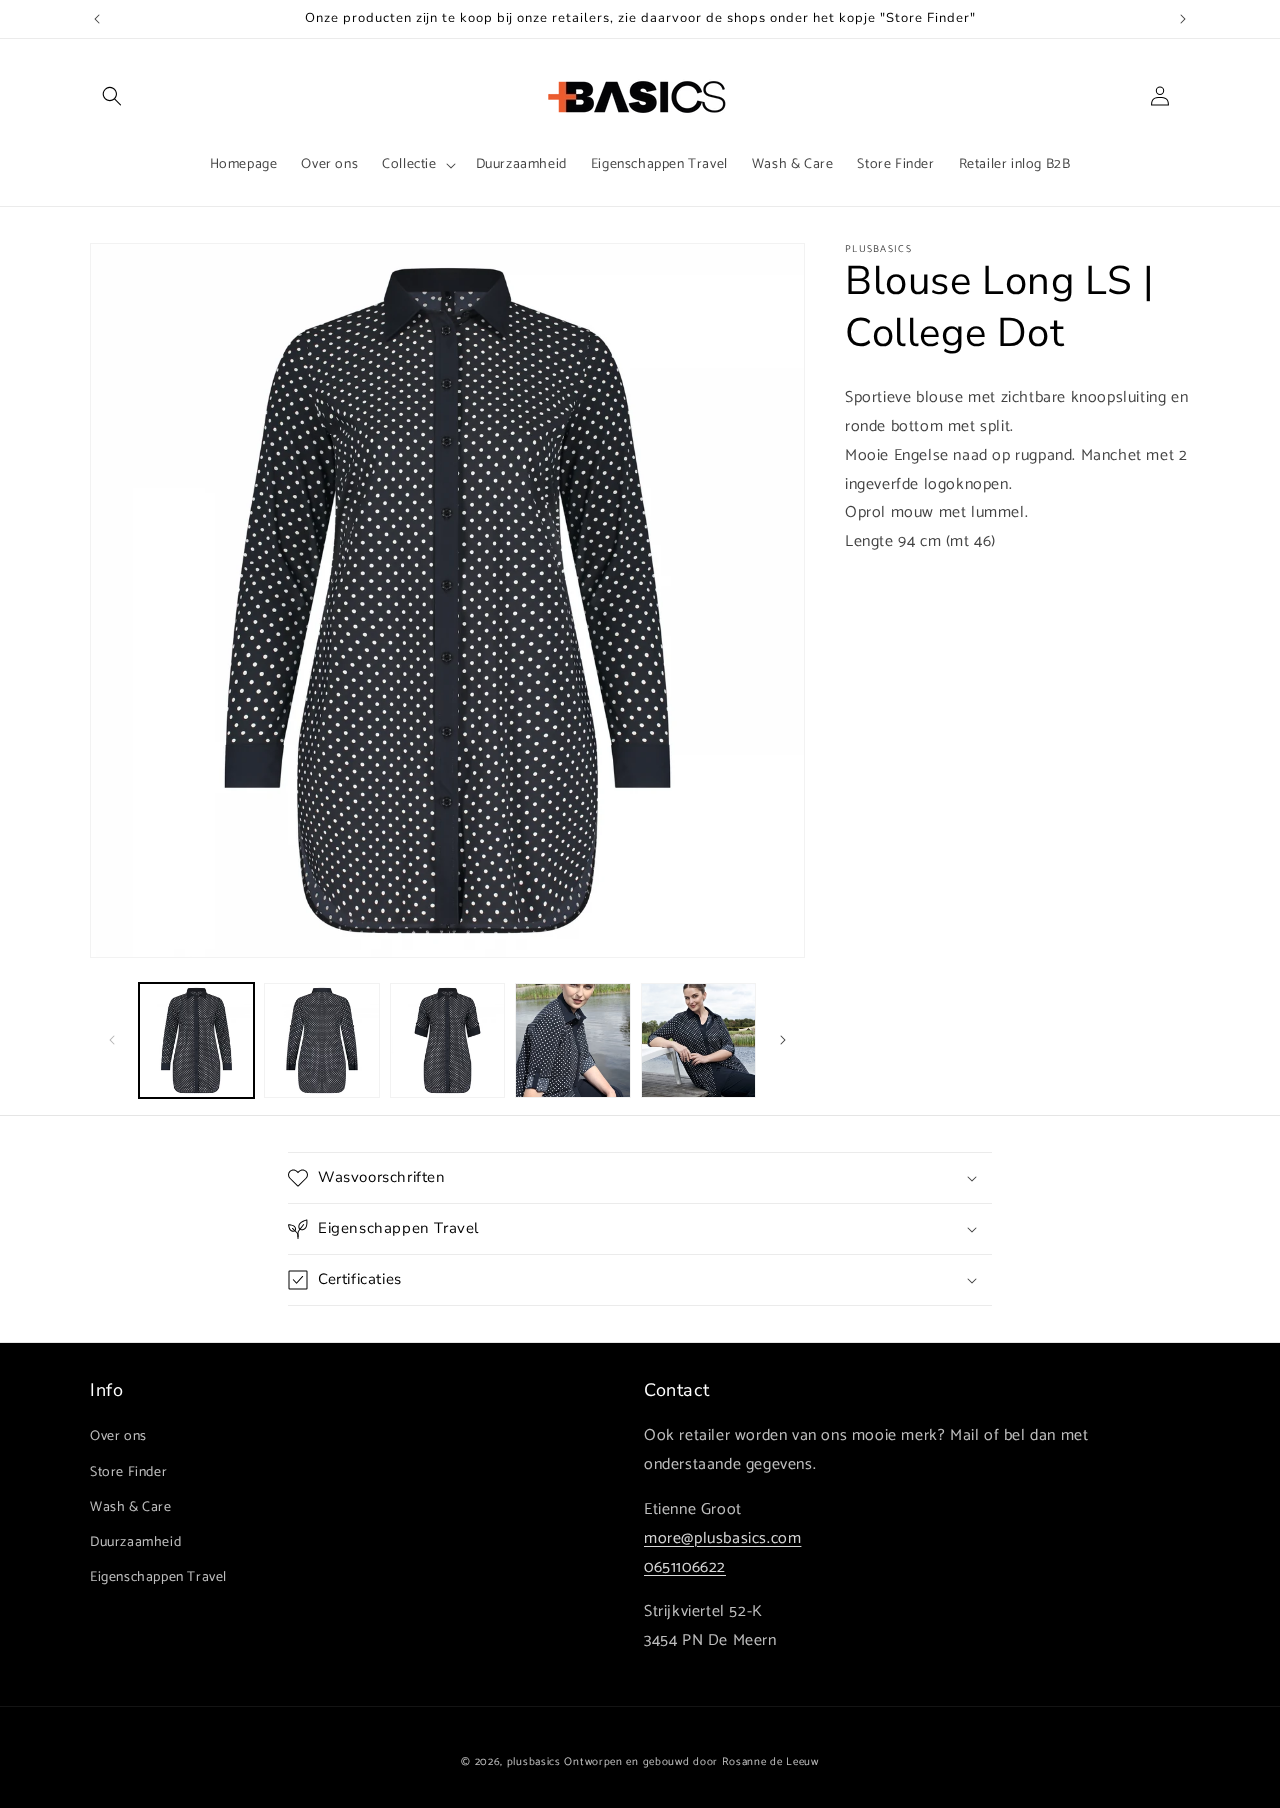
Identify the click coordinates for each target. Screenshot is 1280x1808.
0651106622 (685, 1567)
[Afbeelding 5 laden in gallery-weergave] (698, 1040)
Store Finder (128, 1472)
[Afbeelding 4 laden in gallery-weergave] (572, 1040)
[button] (112, 96)
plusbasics (534, 1762)
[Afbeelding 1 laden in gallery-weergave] (196, 1040)
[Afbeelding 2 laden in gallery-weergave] (321, 1040)
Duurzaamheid (135, 1542)
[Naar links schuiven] (112, 1040)
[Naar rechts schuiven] (783, 1040)
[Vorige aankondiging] (97, 19)
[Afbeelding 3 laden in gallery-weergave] (447, 1040)
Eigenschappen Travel (158, 1577)
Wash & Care (131, 1507)
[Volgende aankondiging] (1183, 19)
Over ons (118, 1436)
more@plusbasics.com (722, 1538)
